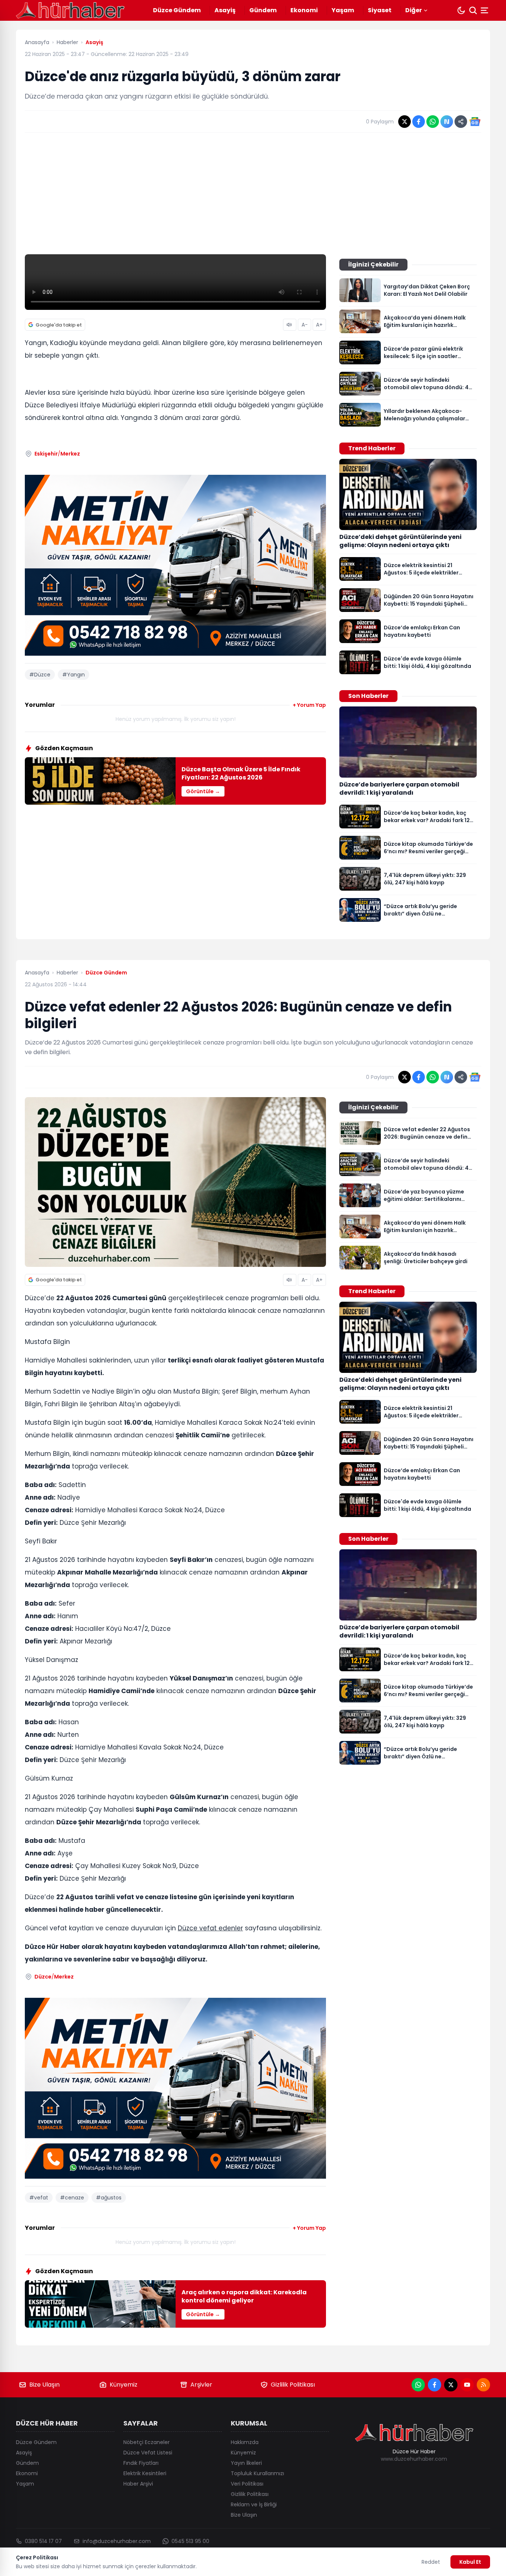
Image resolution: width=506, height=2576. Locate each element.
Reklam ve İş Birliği (254, 2504)
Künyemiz (124, 2385)
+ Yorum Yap (309, 705)
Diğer (414, 10)
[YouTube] (467, 2385)
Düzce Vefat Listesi (148, 2453)
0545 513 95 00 (190, 2541)
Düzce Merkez (54, 1977)
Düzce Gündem (177, 10)
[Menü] (485, 10)
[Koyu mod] (461, 10)
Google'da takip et (59, 325)
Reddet (431, 2562)
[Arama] (473, 10)
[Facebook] (435, 2385)
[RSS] (483, 2385)
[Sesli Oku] (290, 325)
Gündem (263, 10)
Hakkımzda (245, 2442)
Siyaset (380, 10)
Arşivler (201, 2385)
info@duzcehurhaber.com (117, 2541)
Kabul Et (470, 2562)
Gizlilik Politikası (293, 2385)
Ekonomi (304, 10)
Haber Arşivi (138, 2484)
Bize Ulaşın (44, 2385)
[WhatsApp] (418, 2385)
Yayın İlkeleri (246, 2463)
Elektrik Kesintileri (145, 2473)
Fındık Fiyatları (141, 2463)
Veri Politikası (247, 2484)
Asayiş (225, 10)
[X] (451, 2385)
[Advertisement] (253, 193)
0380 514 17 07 (43, 2541)
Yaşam (343, 10)
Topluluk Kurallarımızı (257, 2473)
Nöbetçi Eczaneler (147, 2442)
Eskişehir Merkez (57, 454)
